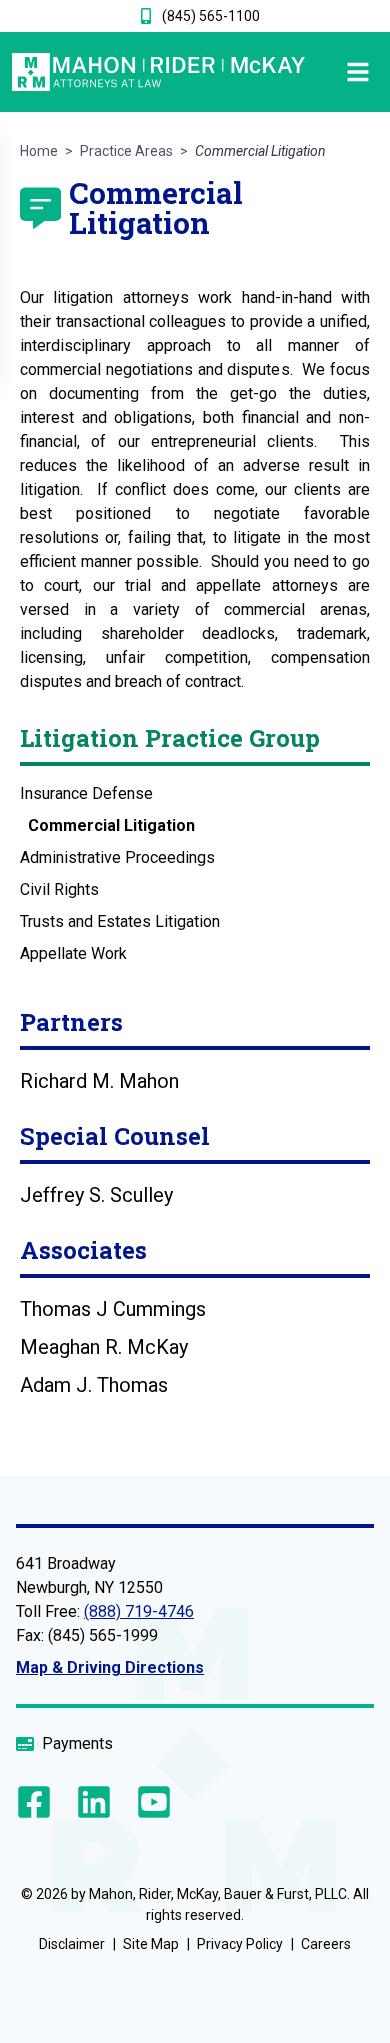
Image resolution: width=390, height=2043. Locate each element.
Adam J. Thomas (94, 1385)
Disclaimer (72, 1944)
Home (39, 151)
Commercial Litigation (111, 825)
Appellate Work (73, 953)
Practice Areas (126, 151)
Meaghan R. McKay (104, 1347)
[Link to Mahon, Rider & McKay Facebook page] (38, 1802)
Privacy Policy (240, 1944)
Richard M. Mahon (99, 1081)
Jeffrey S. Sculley (96, 1195)
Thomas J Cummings (113, 1309)
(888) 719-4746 (139, 1611)
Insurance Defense (86, 793)
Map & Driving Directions (110, 1667)
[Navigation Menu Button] (341, 72)
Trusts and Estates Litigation (120, 921)
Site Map (151, 1944)
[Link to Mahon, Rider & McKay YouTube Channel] (150, 1802)
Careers (326, 1944)
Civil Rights (59, 889)
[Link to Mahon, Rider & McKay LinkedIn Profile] (94, 1802)
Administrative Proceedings (117, 857)
